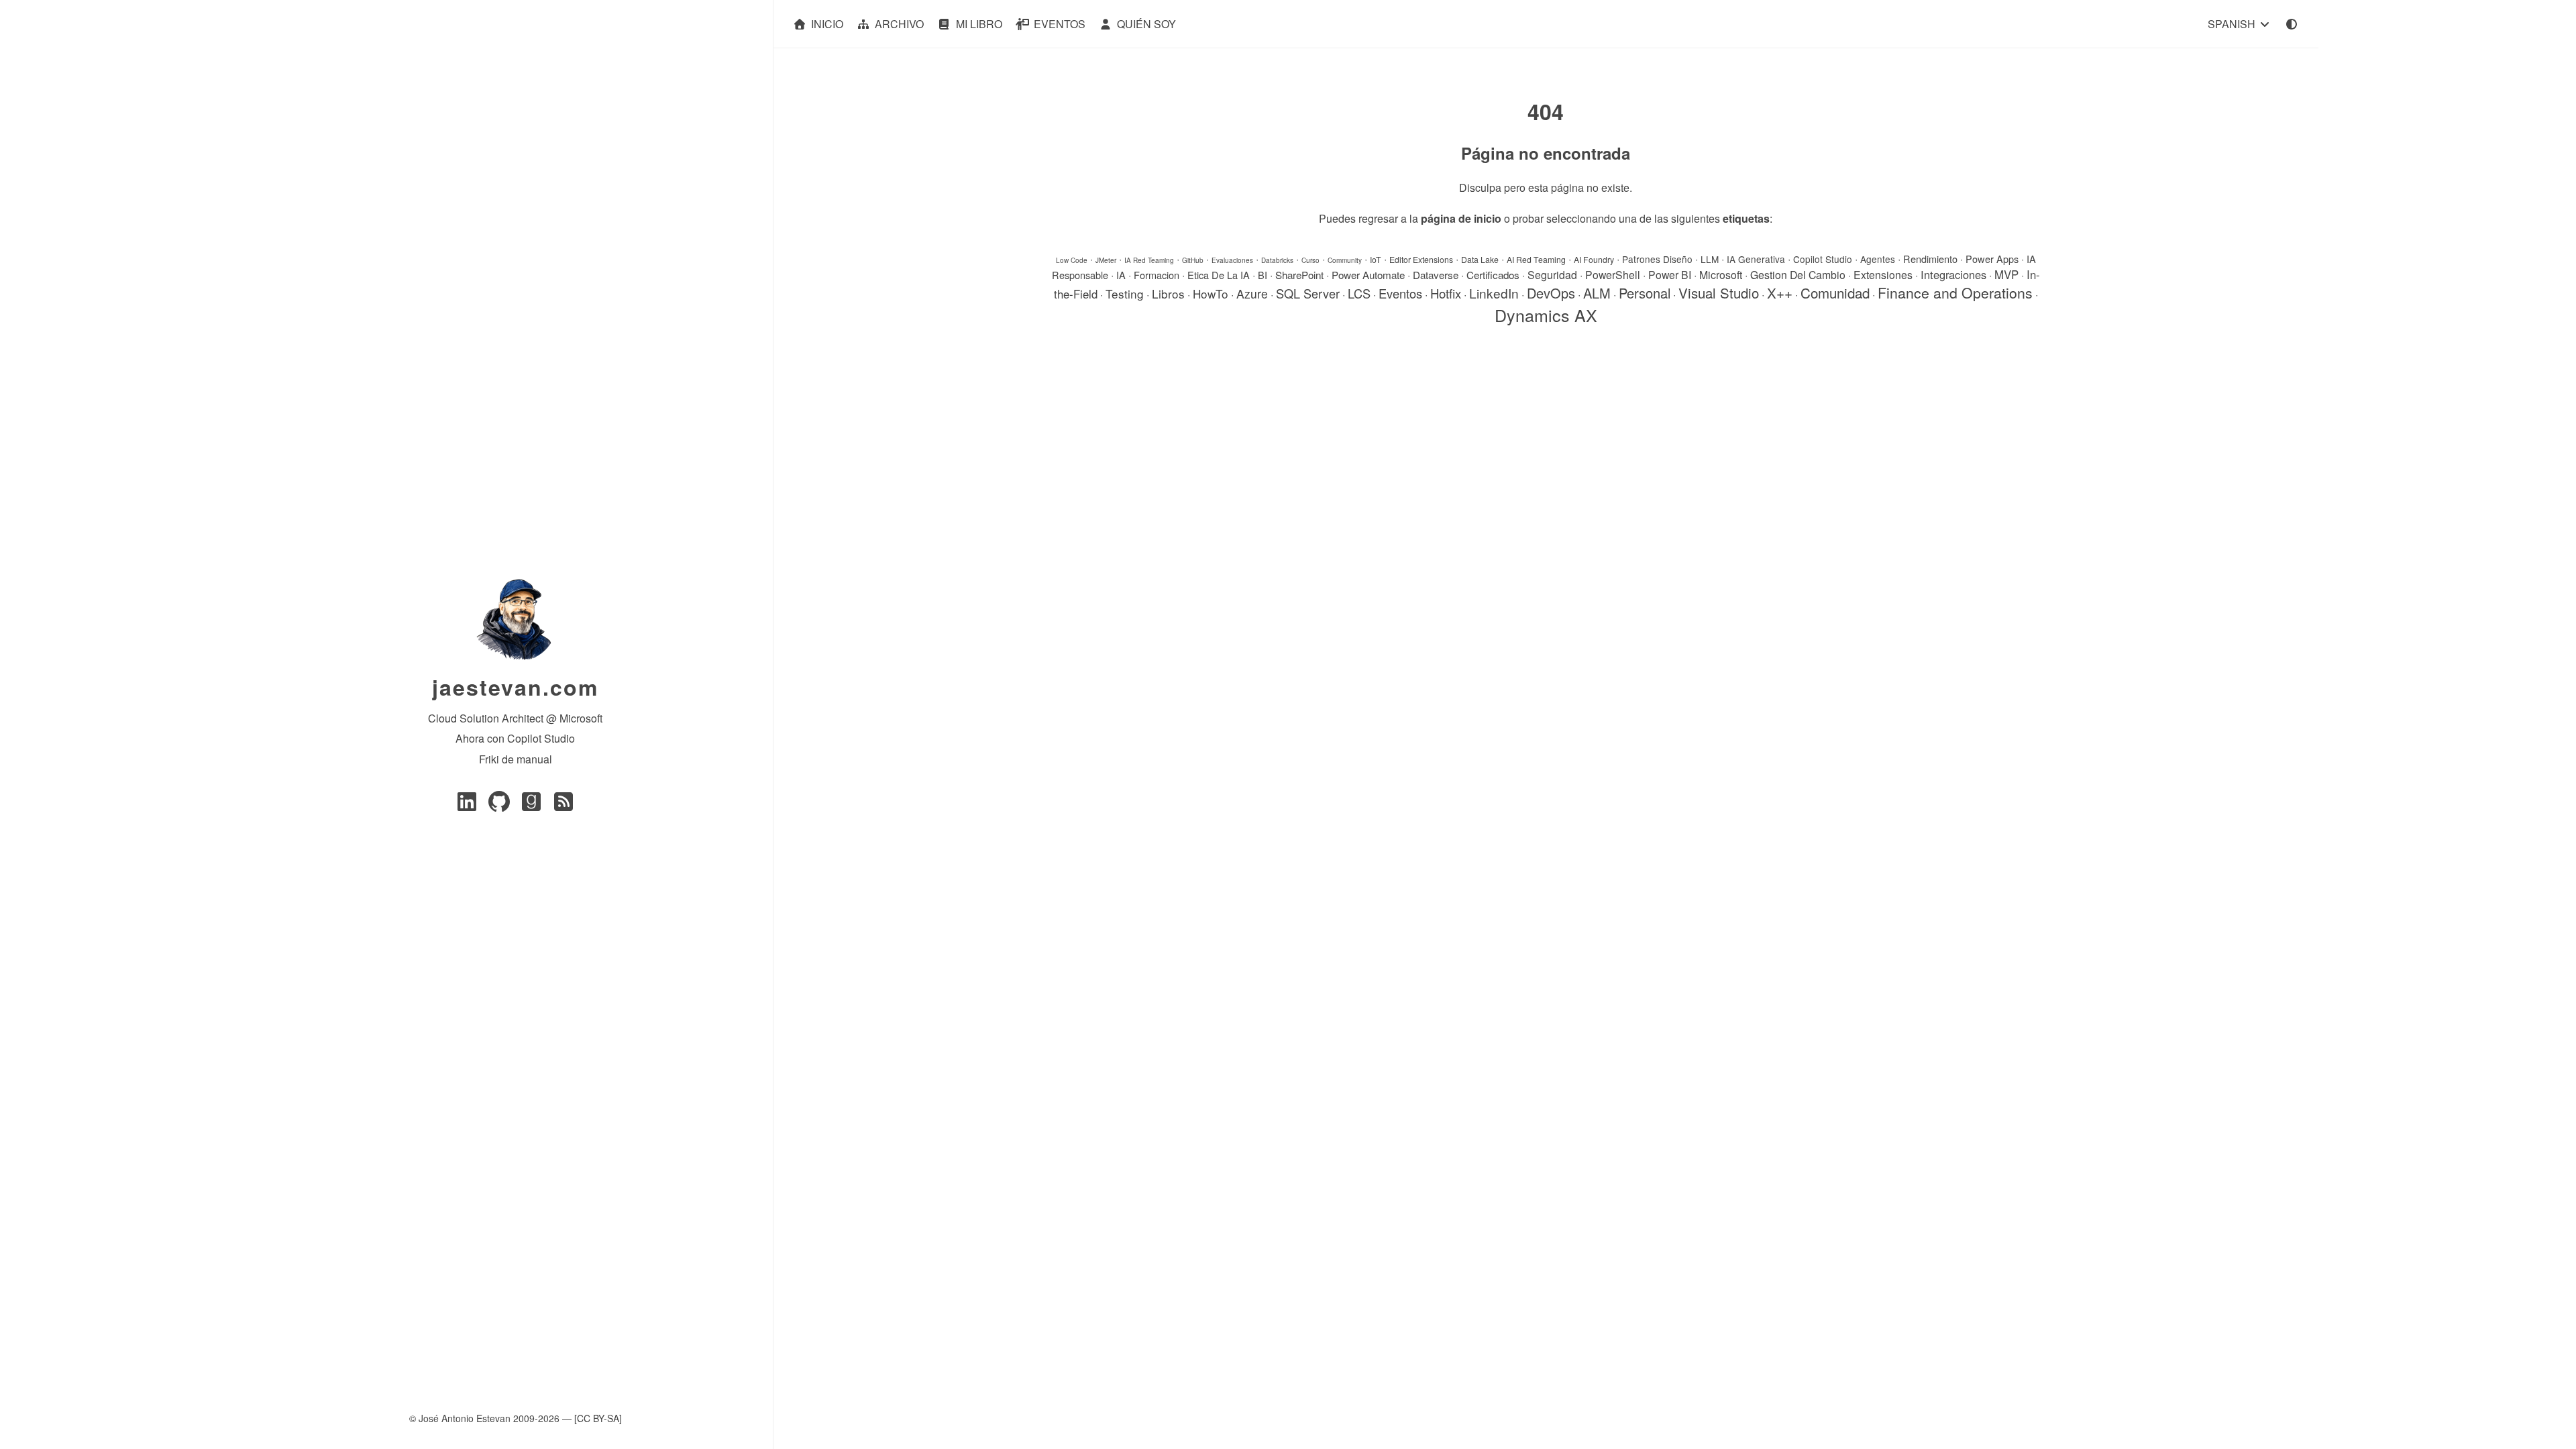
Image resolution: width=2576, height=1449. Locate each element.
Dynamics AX (1546, 315)
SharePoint (1299, 274)
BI (1263, 275)
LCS (1359, 293)
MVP (2006, 274)
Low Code (1072, 260)
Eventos (1060, 24)
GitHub (1193, 260)
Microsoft (1721, 275)
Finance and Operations (1955, 292)
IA (1121, 275)
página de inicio (1461, 218)
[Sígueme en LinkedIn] (467, 805)
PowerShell (1613, 275)
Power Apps (1992, 259)
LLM (1710, 259)
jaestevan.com (515, 687)
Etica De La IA (1219, 275)
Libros (1168, 293)
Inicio (827, 24)
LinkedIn (1494, 293)
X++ (1780, 292)
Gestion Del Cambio (1798, 275)
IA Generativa (1756, 259)
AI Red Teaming (1536, 259)
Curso (1310, 260)
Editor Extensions (1421, 259)
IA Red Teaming (1149, 260)
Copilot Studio (1823, 259)
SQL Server (1308, 293)
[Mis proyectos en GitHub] (499, 805)
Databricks (1277, 260)
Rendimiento (1930, 259)
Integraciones (1953, 274)
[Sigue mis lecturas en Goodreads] (531, 805)
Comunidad (1835, 292)
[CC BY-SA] (598, 1418)
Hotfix (1446, 293)
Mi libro (979, 24)
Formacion (1157, 275)
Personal (1645, 293)
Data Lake (1480, 259)
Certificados (1493, 274)
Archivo (899, 24)
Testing (1125, 293)
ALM (1597, 293)
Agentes (1878, 259)
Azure (1252, 293)
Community (1345, 260)
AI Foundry (1594, 259)
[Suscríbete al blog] (563, 805)
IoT (1376, 259)
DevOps (1551, 293)
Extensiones (1883, 275)
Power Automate (1368, 274)
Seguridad (1552, 275)
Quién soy (1146, 24)
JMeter (1106, 260)
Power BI (1670, 275)
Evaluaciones (1232, 260)
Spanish (2233, 24)
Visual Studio (1719, 293)
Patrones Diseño (1657, 259)
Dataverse (1436, 274)
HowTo (1211, 293)
